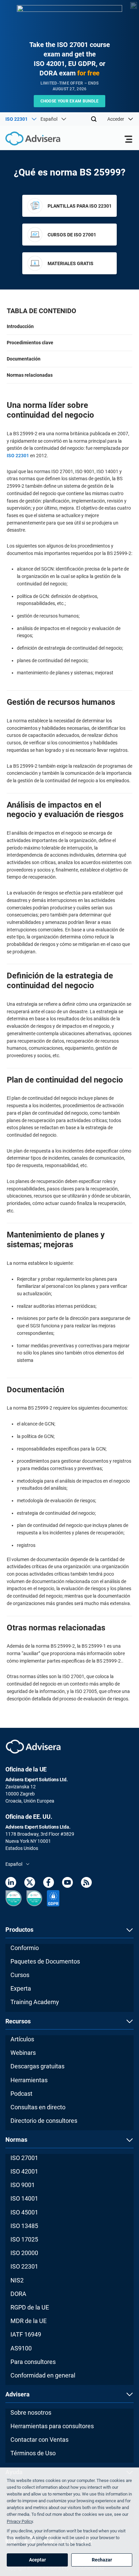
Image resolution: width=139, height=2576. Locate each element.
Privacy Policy (20, 2521)
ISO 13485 (24, 2226)
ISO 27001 (24, 2158)
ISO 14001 (24, 2198)
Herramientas (29, 2080)
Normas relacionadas (30, 375)
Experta (21, 1988)
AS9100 (21, 2348)
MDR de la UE (29, 2321)
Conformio (25, 1948)
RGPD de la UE (30, 2307)
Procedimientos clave (30, 343)
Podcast (21, 2094)
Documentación (24, 359)
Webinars (23, 2053)
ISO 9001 (23, 2185)
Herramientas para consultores (52, 2426)
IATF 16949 (26, 2334)
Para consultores (33, 2362)
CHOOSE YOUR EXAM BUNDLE (70, 101)
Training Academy (35, 2002)
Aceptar (37, 2560)
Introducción (20, 326)
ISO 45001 (24, 2212)
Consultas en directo (38, 2107)
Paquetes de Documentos (45, 1961)
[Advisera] (25, 140)
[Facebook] (49, 1884)
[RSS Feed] (86, 1884)
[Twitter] (30, 1884)
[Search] (94, 119)
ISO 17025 (24, 2239)
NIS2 (17, 2280)
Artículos (22, 2039)
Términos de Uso (33, 2453)
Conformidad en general (43, 2375)
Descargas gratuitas (37, 2066)
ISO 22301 (18, 456)
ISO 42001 (24, 2171)
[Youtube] (67, 1884)
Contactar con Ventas (39, 2440)
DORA (18, 2294)
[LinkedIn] (11, 1884)
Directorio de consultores (44, 2121)
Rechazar (102, 2560)
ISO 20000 (24, 2253)
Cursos (20, 1975)
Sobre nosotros (31, 2412)
